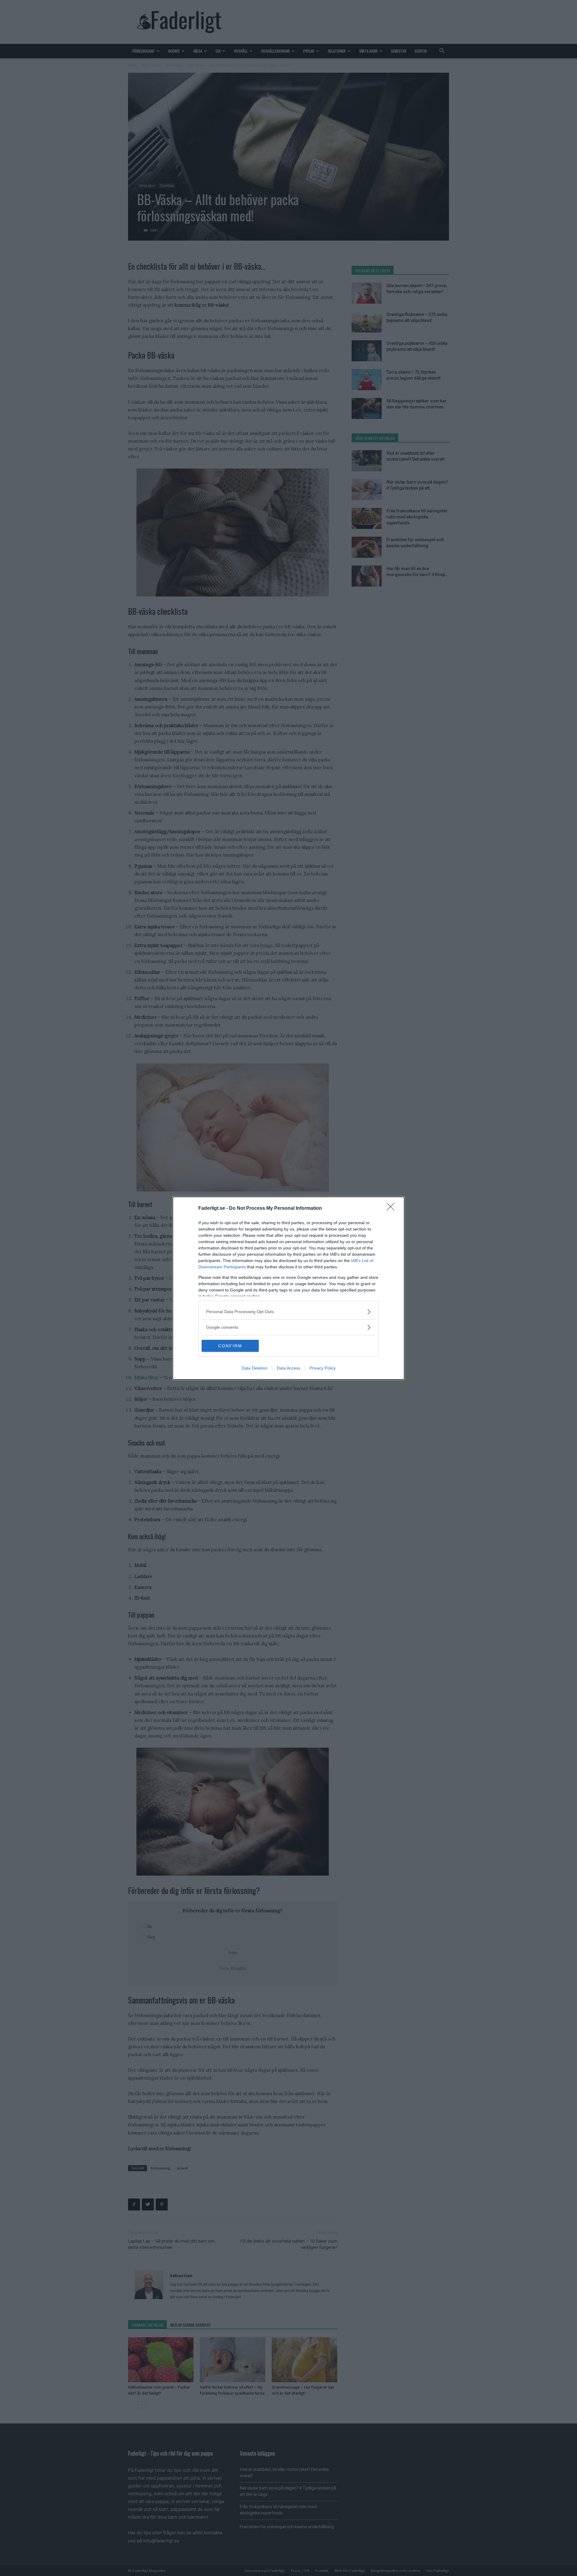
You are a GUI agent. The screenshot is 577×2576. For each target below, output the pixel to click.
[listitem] (288, 1312)
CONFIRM (230, 1346)
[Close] (392, 1209)
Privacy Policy (323, 1368)
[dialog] (288, 1288)
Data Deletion (255, 1368)
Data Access (288, 1368)
